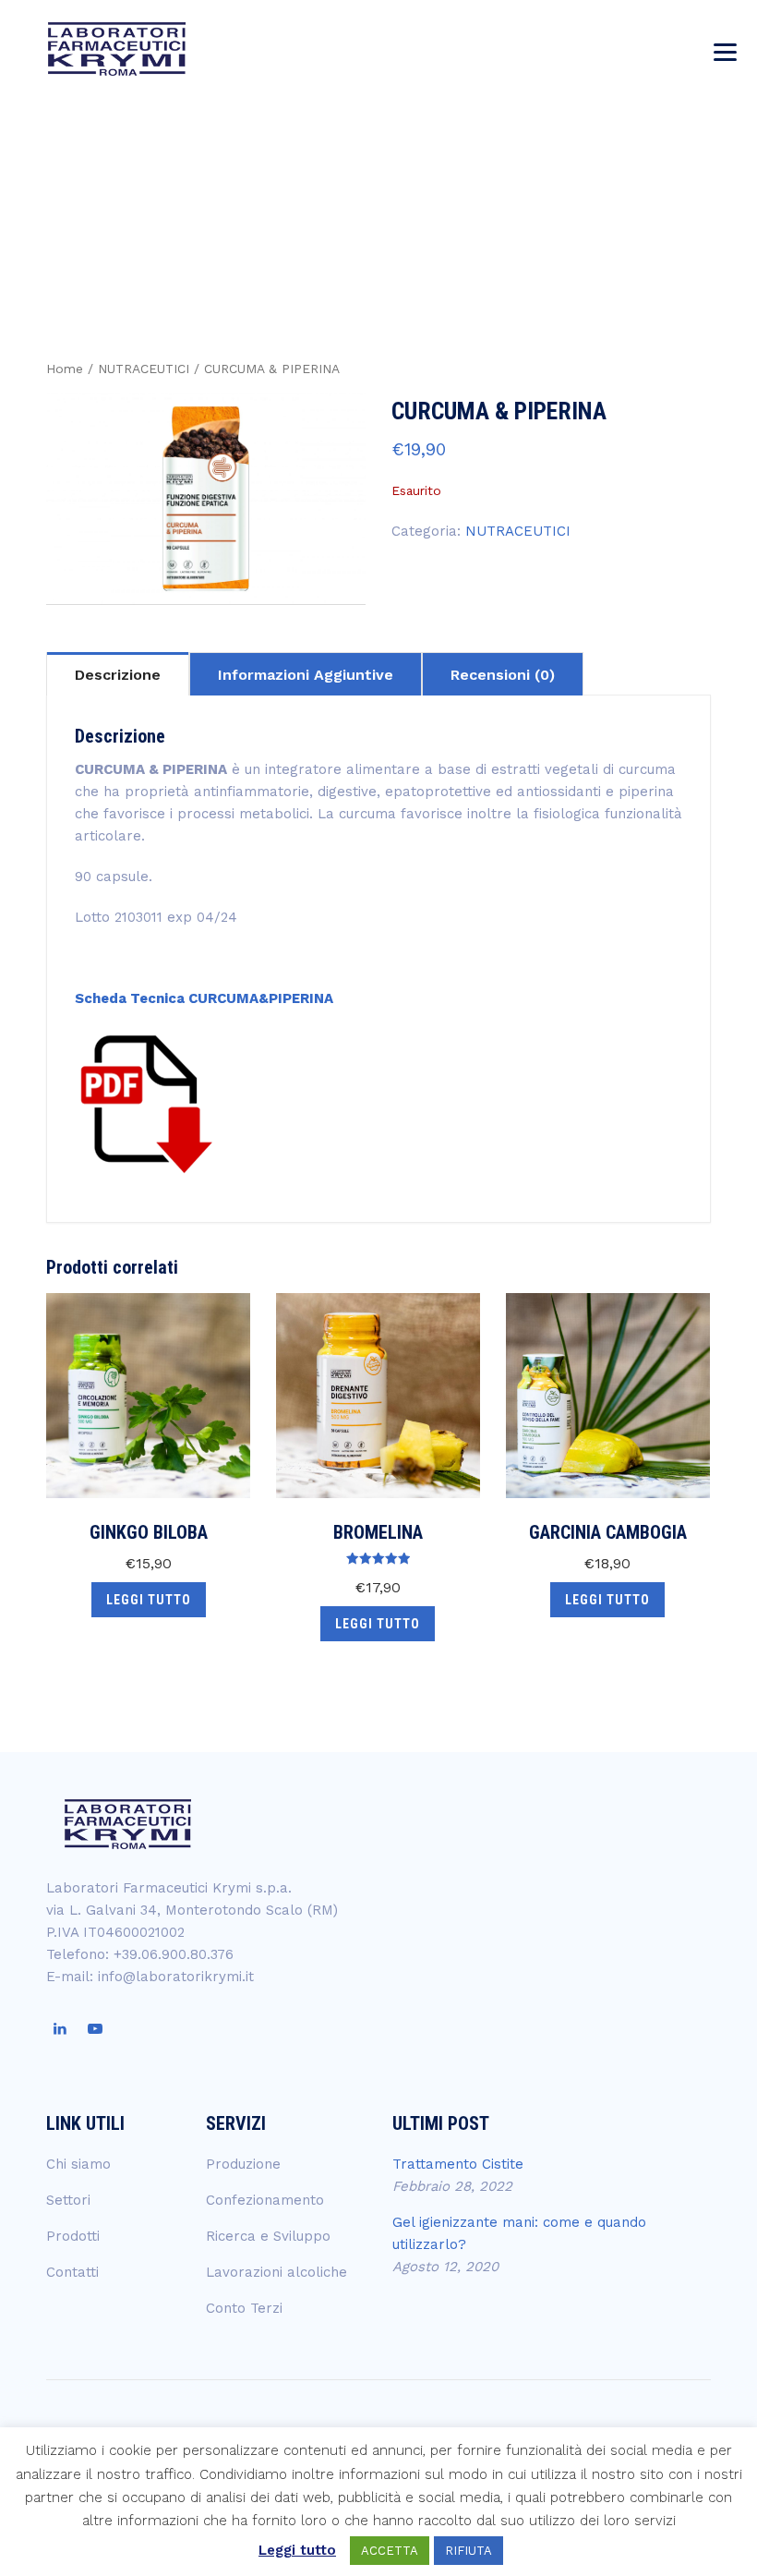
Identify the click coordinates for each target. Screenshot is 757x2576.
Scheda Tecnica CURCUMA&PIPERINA (204, 998)
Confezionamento (265, 2200)
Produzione (243, 2164)
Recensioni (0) (503, 675)
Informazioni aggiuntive (306, 675)
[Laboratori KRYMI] (117, 48)
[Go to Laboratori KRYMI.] (476, 178)
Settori (68, 2200)
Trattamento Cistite (458, 2164)
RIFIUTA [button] (469, 2551)
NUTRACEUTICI (144, 369)
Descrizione (118, 675)
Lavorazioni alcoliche (276, 2272)
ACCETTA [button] (390, 2551)
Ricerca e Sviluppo (268, 2236)
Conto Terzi (244, 2308)
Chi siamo (78, 2164)
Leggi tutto (149, 1600)
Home (65, 369)
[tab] (118, 673)
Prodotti (73, 2236)
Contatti (72, 2272)
